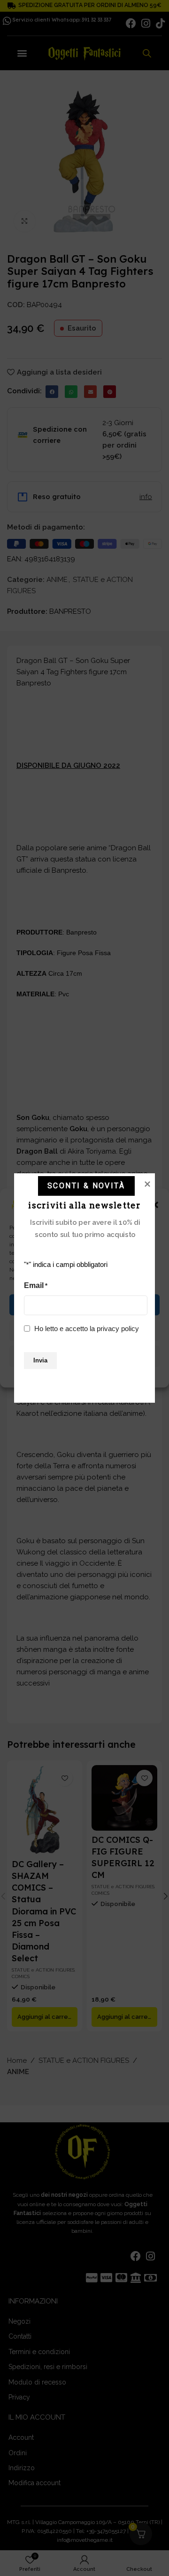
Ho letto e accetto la (87, 1328)
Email (36, 1285)
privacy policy (118, 1328)
